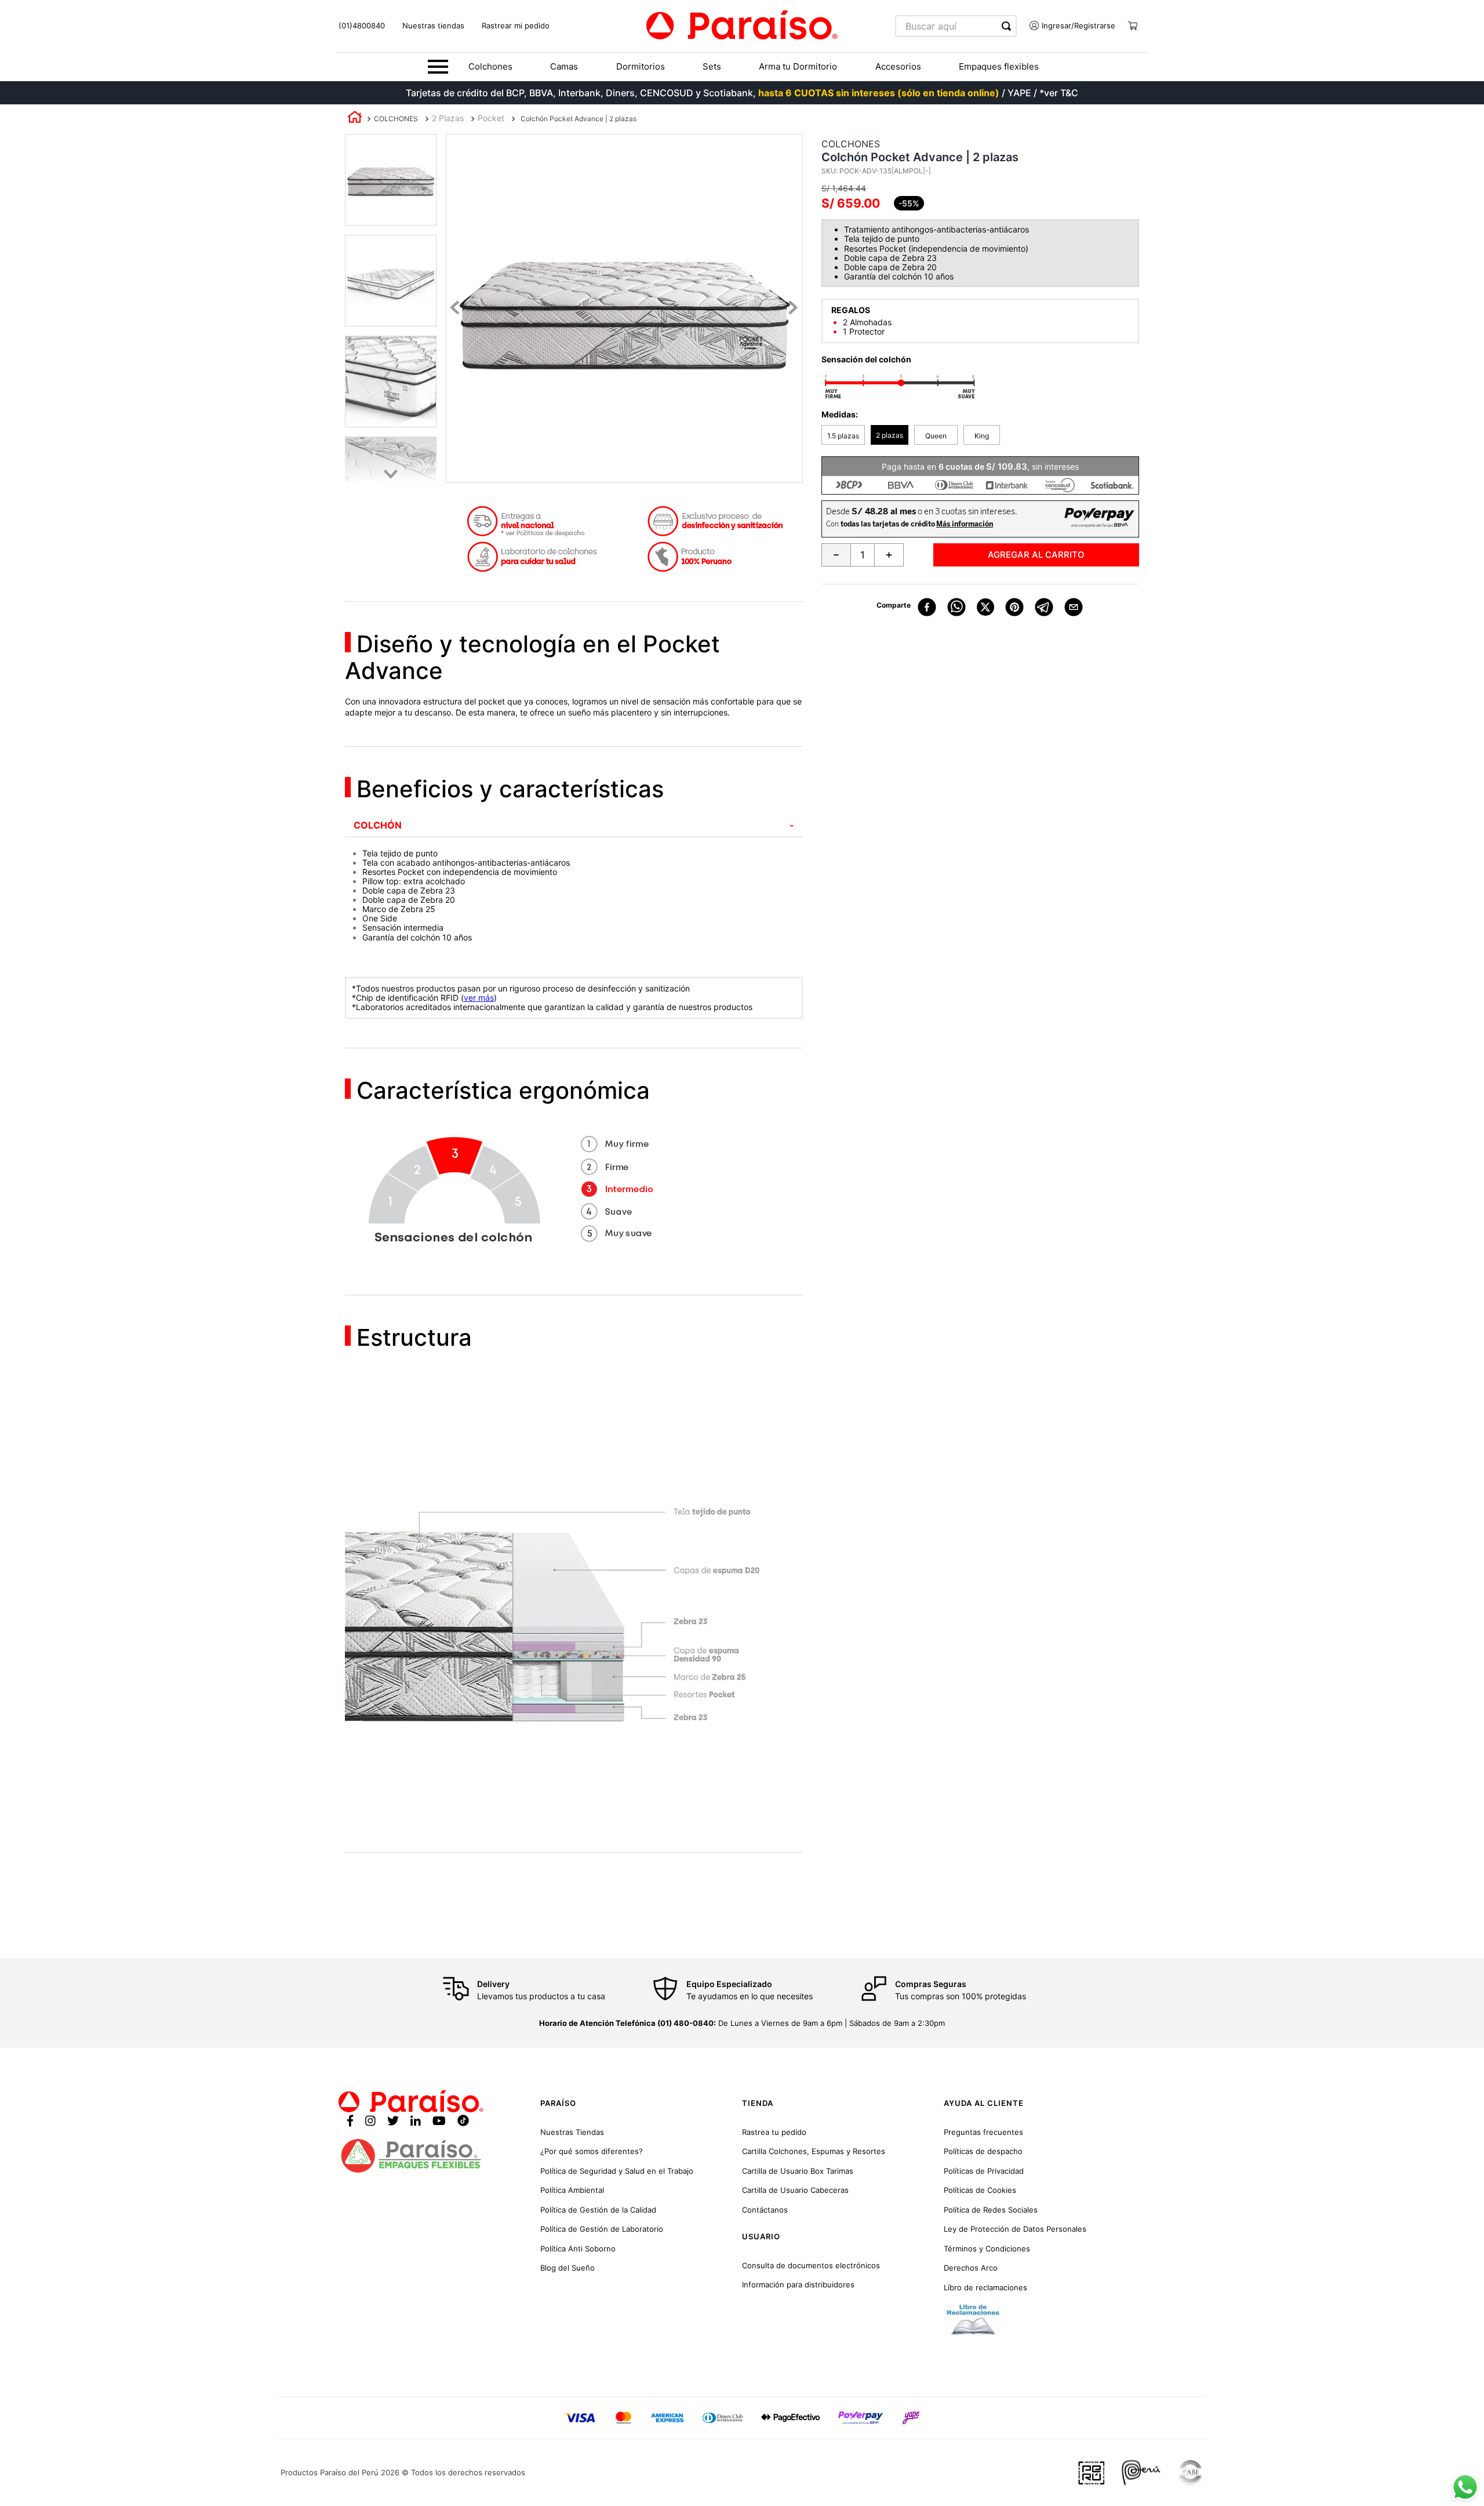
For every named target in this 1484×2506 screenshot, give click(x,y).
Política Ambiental (572, 2190)
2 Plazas (448, 118)
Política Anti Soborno (578, 2249)
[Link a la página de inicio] (355, 119)
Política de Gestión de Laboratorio (602, 2229)
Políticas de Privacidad (984, 2171)
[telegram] (1044, 608)
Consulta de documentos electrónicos (811, 2265)
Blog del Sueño (568, 2268)
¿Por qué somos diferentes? (592, 2151)
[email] (1074, 608)
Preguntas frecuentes (983, 2132)
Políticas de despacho (983, 2151)
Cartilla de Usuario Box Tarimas (798, 2171)
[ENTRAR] (1068, 26)
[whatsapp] (956, 608)
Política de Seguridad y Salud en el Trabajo (617, 2171)
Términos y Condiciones (987, 2249)
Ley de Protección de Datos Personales (1015, 2229)
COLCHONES (396, 119)
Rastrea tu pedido (774, 2132)
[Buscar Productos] (1009, 26)
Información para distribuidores (798, 2285)
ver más (479, 998)
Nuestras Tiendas (572, 2132)
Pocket (491, 118)
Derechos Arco (971, 2268)
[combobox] (956, 26)
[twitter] (986, 608)
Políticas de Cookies (980, 2190)
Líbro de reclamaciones (985, 2287)
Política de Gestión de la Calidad (598, 2210)
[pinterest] (1014, 608)
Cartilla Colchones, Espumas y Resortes (814, 2151)
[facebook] (927, 608)
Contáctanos (765, 2210)
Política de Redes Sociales (991, 2210)
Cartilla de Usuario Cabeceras (795, 2190)
